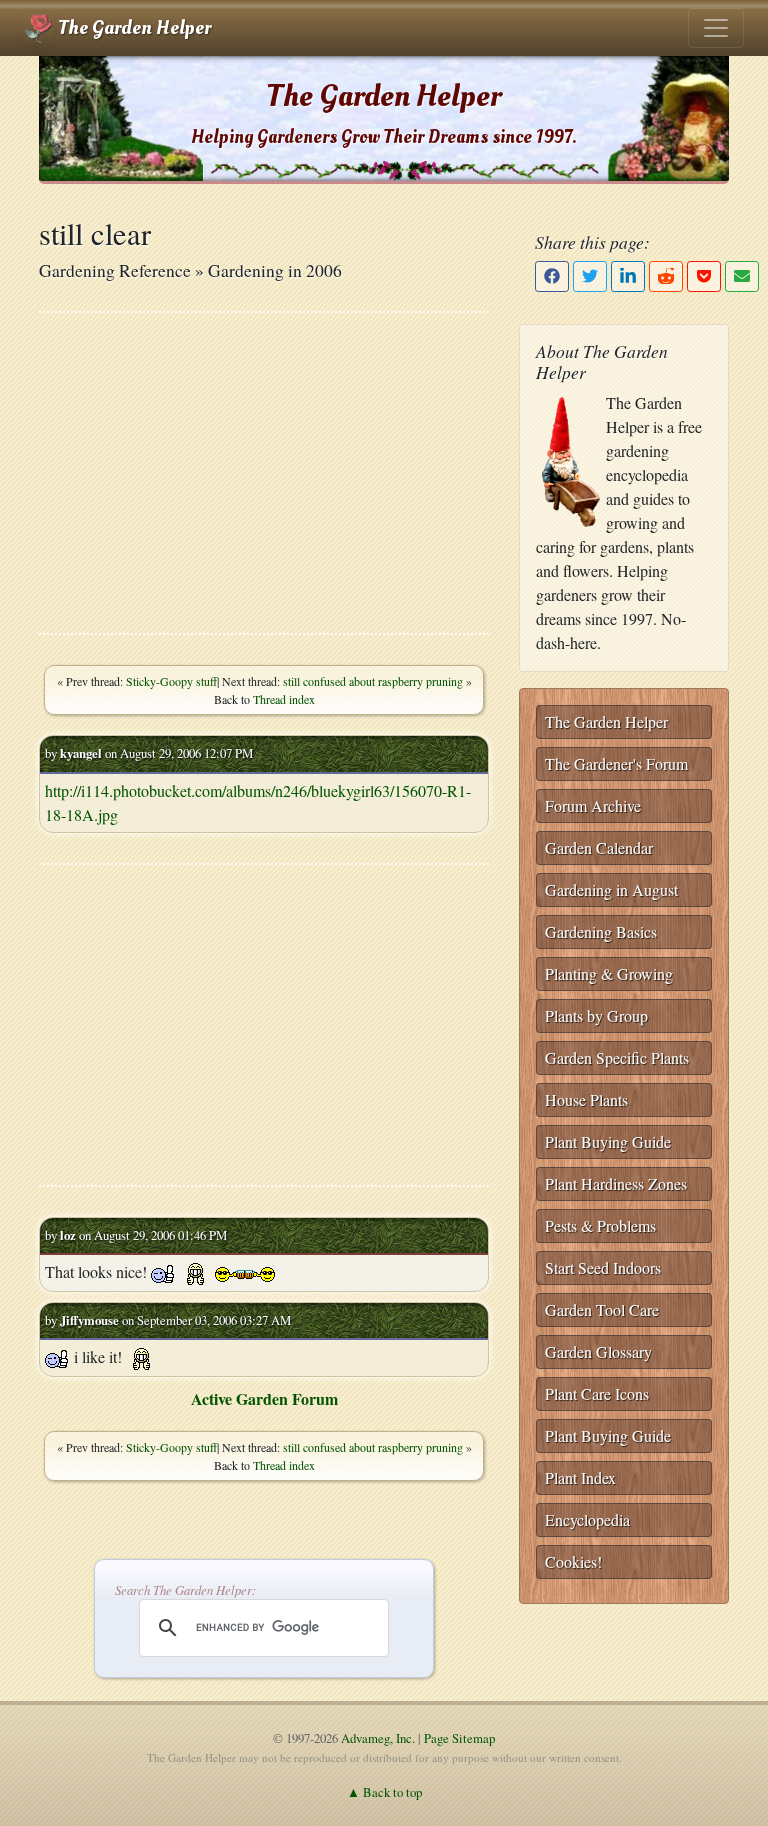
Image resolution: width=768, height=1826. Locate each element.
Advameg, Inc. (378, 1738)
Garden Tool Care (602, 1309)
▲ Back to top (384, 1792)
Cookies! (573, 1561)
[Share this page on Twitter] (590, 276)
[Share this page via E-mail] (742, 276)
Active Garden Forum (264, 1398)
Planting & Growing (609, 973)
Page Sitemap (459, 1738)
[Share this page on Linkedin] (628, 276)
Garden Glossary (598, 1351)
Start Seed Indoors (603, 1267)
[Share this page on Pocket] (704, 276)
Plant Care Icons (597, 1393)
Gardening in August (611, 889)
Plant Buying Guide (608, 1141)
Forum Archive (593, 805)
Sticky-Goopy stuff (171, 681)
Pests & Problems (600, 1225)
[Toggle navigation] (716, 28)
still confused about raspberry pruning (373, 681)
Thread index (284, 699)
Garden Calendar (599, 847)
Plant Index (580, 1477)
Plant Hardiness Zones (616, 1183)
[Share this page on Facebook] (552, 276)
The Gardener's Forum (616, 763)
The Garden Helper (132, 28)
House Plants (586, 1099)
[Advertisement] (264, 473)
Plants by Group (596, 1015)
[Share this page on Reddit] (666, 276)
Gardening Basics (601, 931)
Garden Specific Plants (617, 1057)
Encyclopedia (587, 1519)
